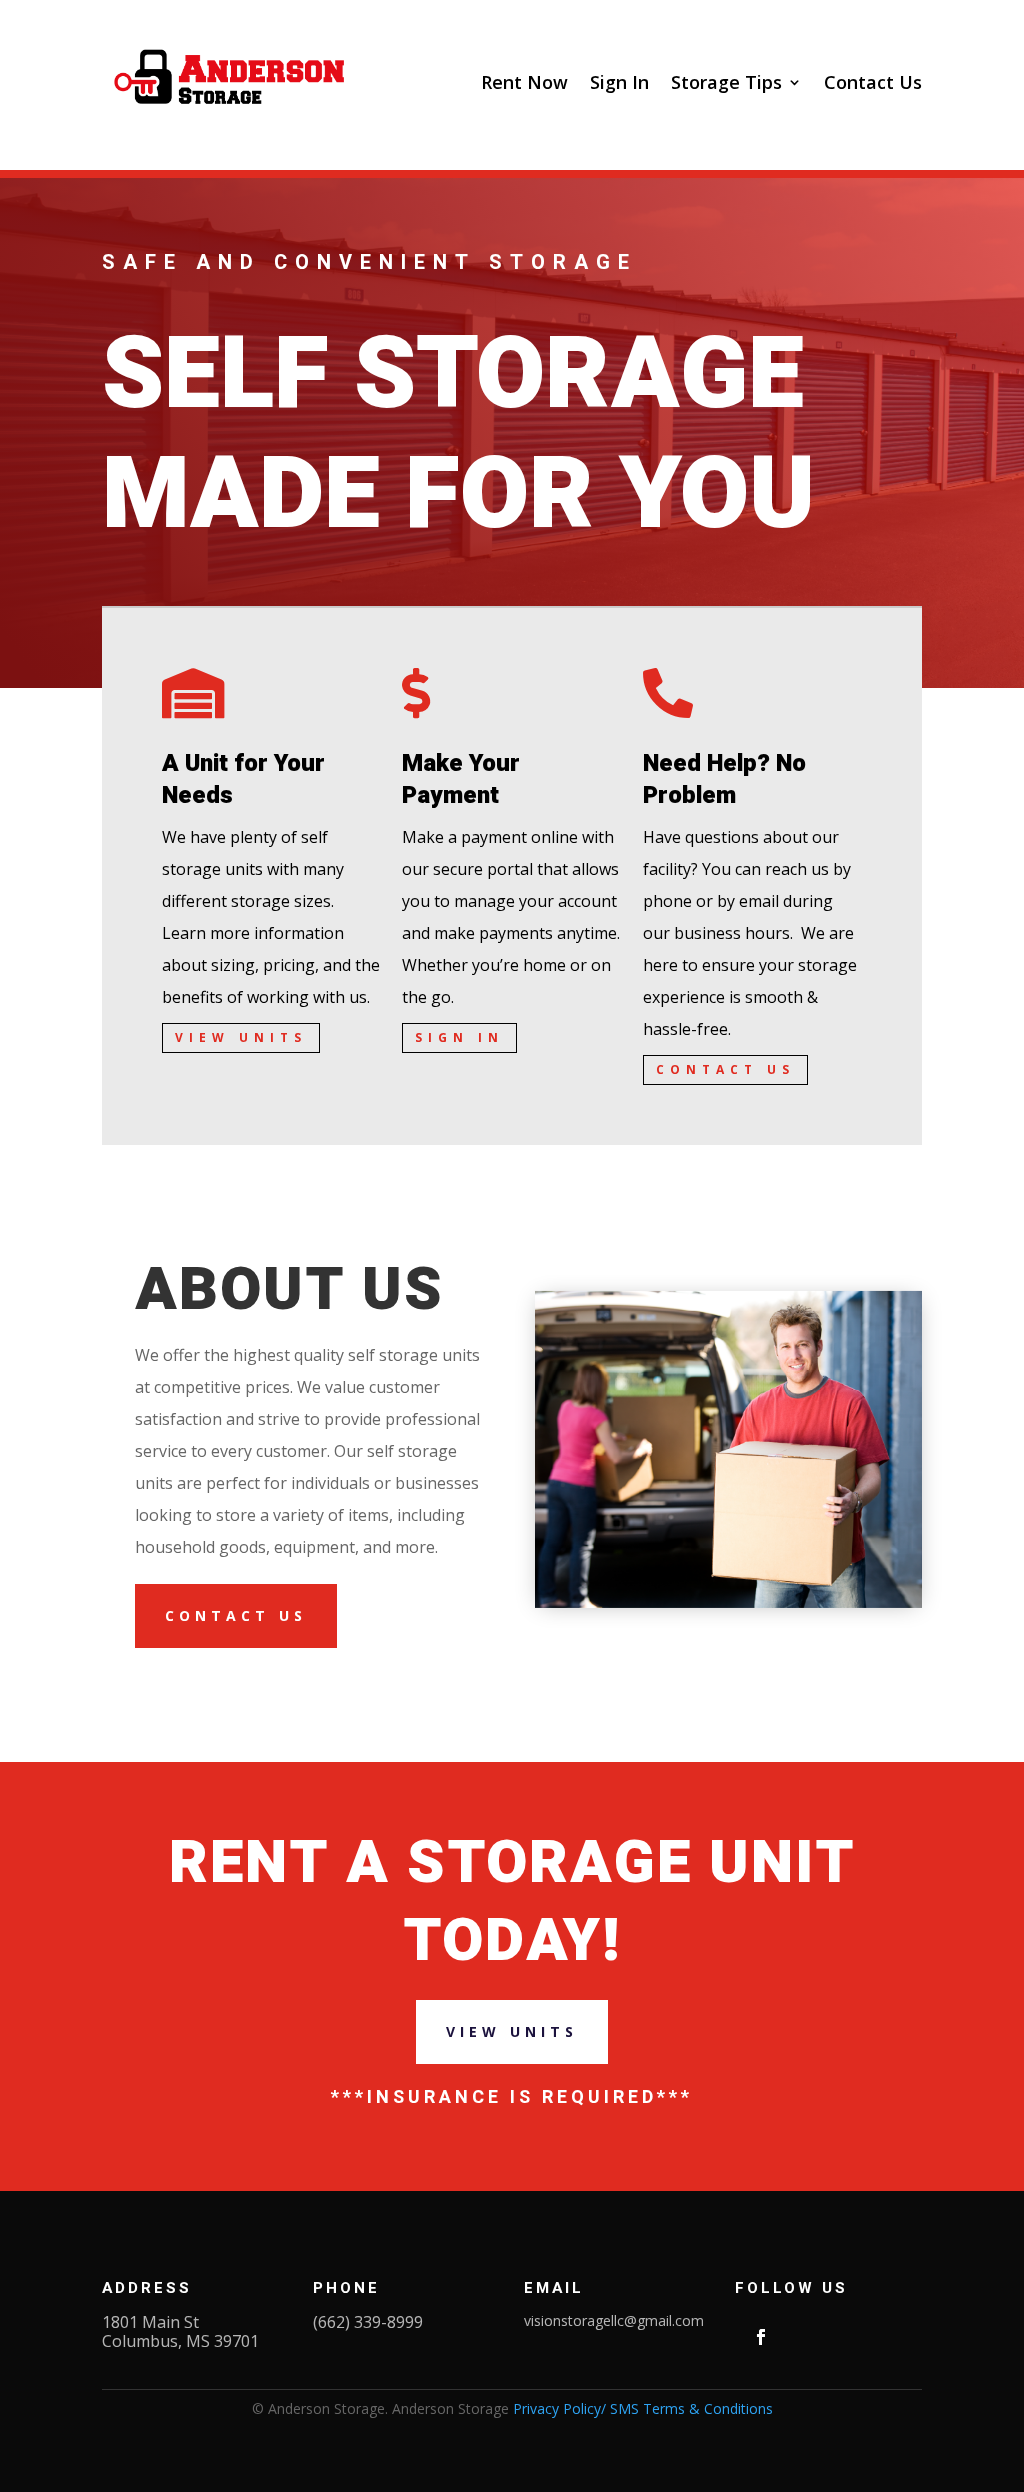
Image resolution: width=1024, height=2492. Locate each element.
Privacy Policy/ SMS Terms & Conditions (643, 2408)
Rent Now (524, 82)
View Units (241, 1037)
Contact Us (873, 82)
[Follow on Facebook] (761, 2337)
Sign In (619, 82)
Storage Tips (726, 82)
